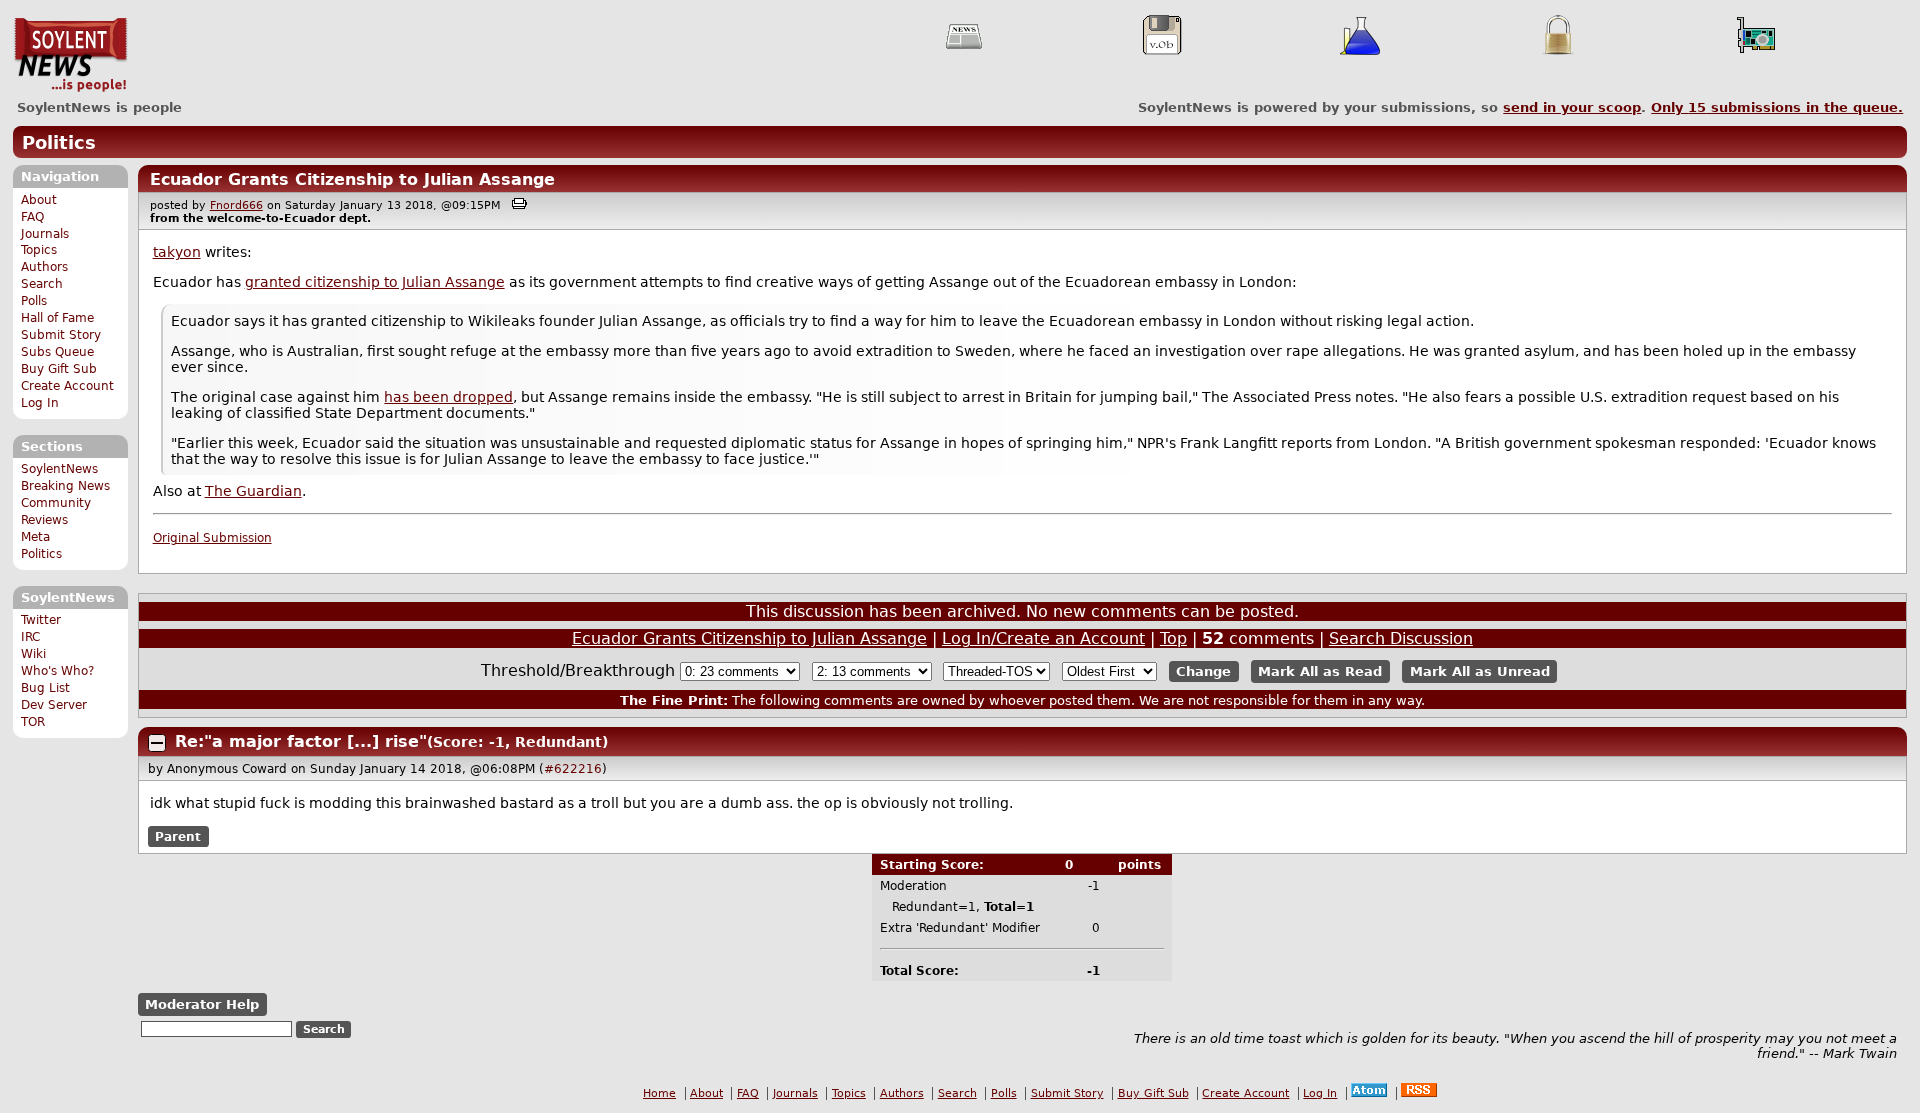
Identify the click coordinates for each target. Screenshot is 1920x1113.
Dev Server (54, 705)
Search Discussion (1401, 638)
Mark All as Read (1320, 671)
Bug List (45, 688)
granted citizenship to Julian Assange (375, 282)
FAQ (32, 217)
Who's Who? (57, 671)
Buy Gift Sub (59, 369)
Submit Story (61, 335)
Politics (59, 142)
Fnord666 (236, 205)
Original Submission (212, 538)
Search (42, 284)
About (39, 200)
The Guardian (253, 491)
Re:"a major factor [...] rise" (301, 741)
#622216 (573, 769)
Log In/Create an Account (1043, 638)
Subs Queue (57, 352)
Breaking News (65, 486)
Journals (45, 234)
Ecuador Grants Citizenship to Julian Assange (352, 179)
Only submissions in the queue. (1777, 107)
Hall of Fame (57, 318)
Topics (39, 250)
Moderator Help (202, 1004)
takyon (177, 252)
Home (659, 1093)
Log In (40, 403)
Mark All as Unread (1480, 671)
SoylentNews (70, 55)
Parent (178, 836)
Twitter (41, 620)
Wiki (33, 654)
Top (1173, 638)
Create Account (67, 386)
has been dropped (448, 397)
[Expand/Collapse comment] (157, 743)
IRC (30, 637)
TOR (33, 722)
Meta (35, 537)
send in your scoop (1572, 107)
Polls (34, 301)
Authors (44, 267)
